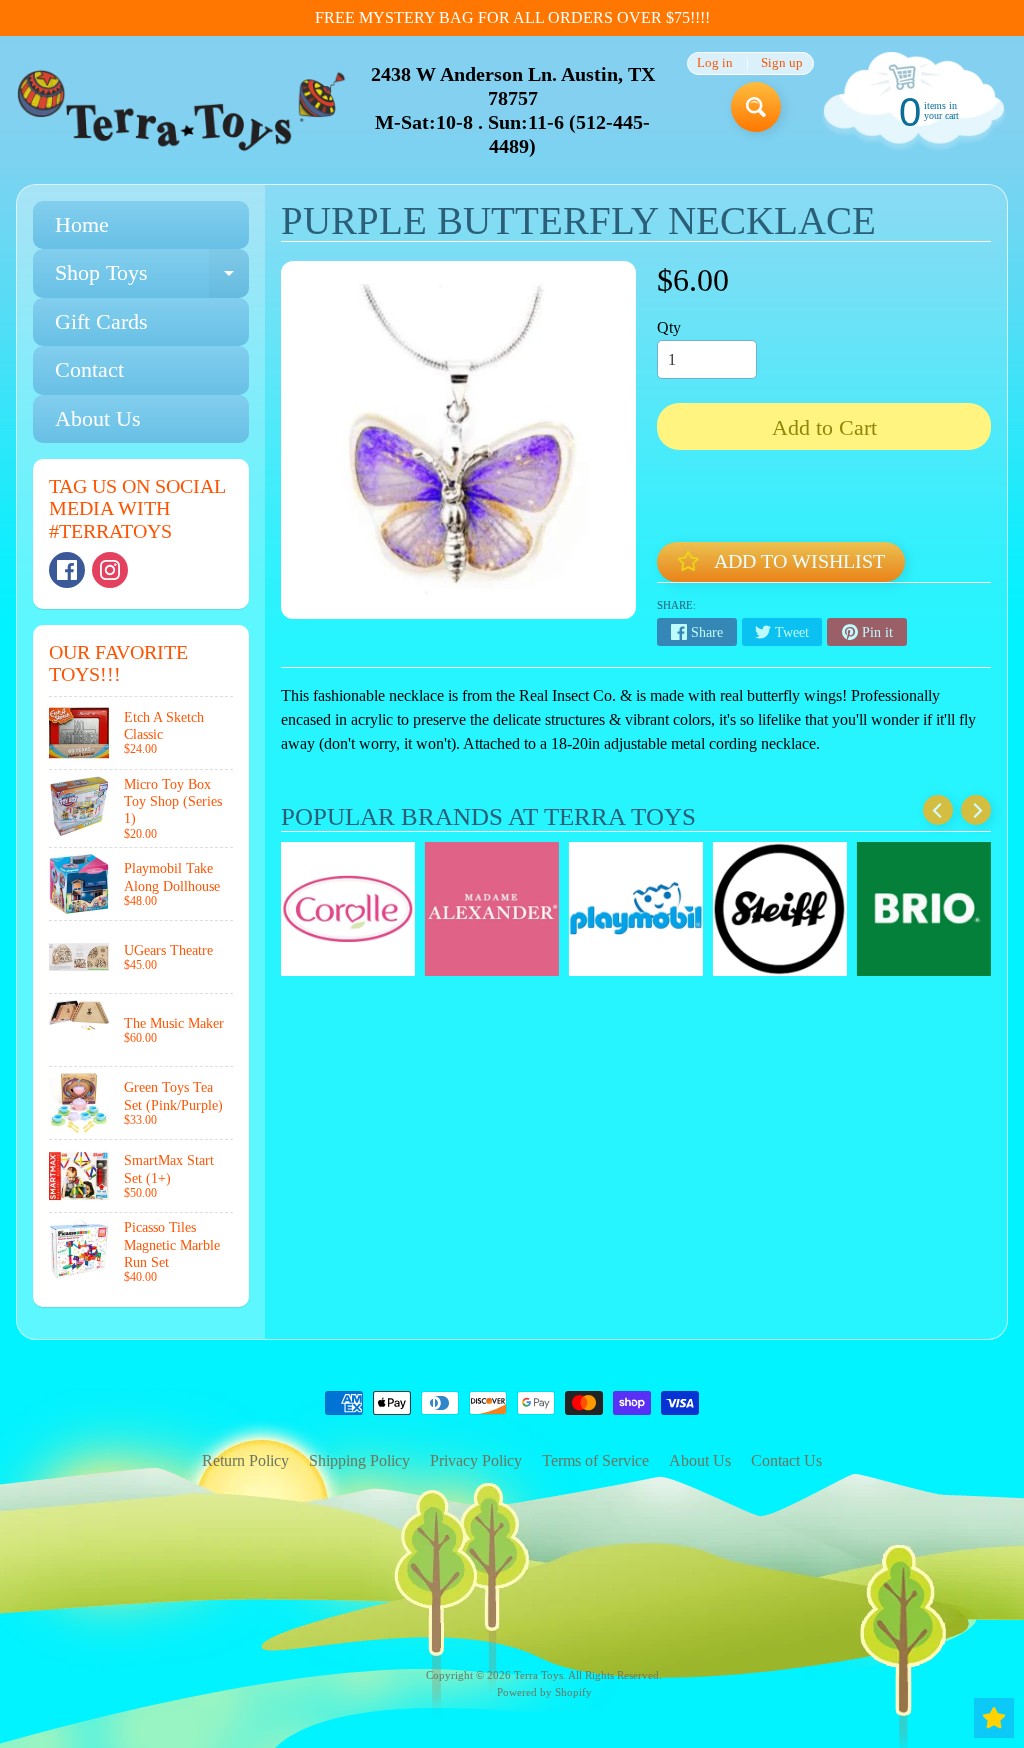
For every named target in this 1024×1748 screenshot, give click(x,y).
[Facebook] (67, 570)
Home (82, 224)
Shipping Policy (359, 1460)
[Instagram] (110, 570)
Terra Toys (538, 1675)
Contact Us (786, 1460)
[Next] (976, 810)
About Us (98, 418)
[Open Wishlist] (994, 1718)
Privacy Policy (476, 1460)
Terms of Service (595, 1460)
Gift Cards (101, 321)
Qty (669, 327)
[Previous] (938, 810)
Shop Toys (152, 278)
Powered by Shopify (544, 1692)
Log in (715, 63)
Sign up (782, 63)
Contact (89, 369)
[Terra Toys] (181, 110)
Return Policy (245, 1460)
